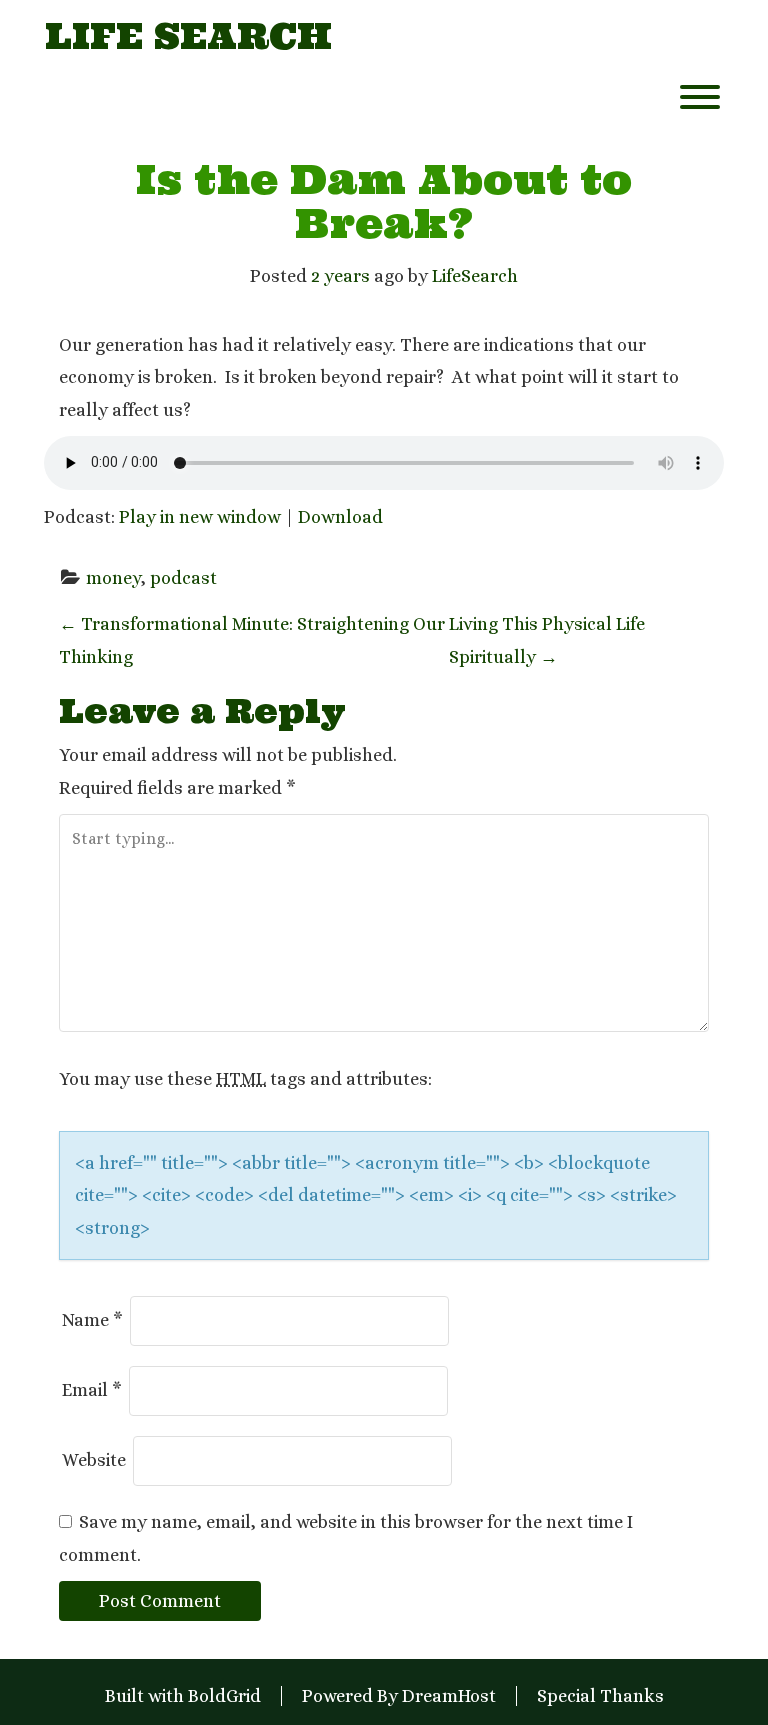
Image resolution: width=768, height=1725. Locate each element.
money (113, 578)
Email (92, 1390)
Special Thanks (600, 1696)
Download (340, 517)
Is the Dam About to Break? (384, 201)
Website (94, 1460)
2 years (340, 276)
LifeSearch (475, 276)
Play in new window (200, 517)
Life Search (188, 37)
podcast (183, 578)
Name (92, 1320)
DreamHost (449, 1696)
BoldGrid (224, 1696)
